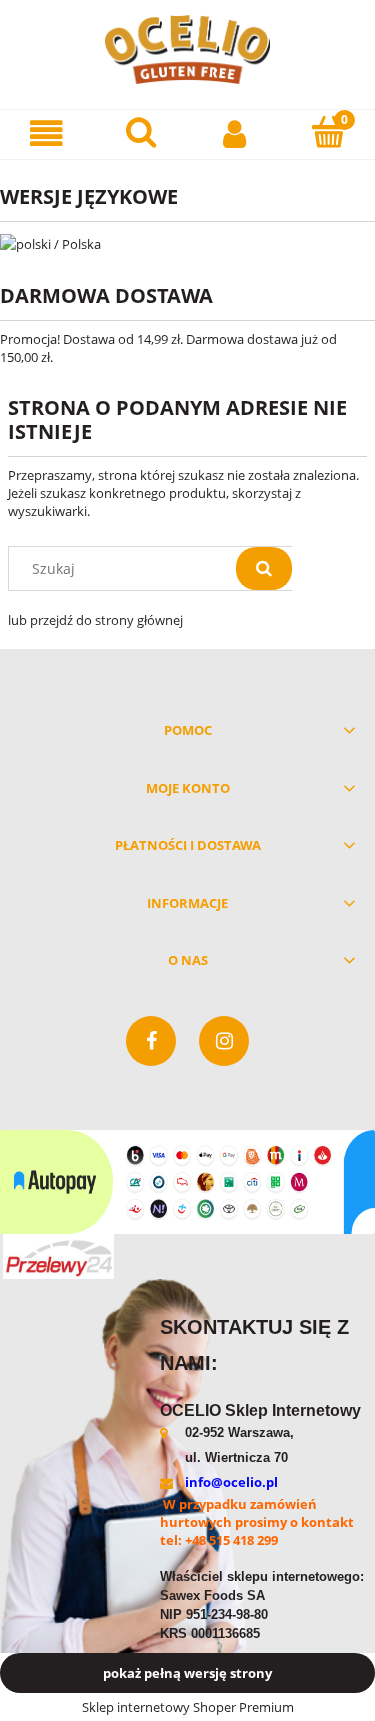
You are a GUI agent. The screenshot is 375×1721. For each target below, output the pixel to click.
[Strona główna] (188, 49)
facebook (151, 1041)
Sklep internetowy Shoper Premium (188, 1707)
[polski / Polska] (50, 242)
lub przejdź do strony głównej (95, 620)
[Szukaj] (264, 568)
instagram (224, 1041)
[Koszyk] (328, 132)
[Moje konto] (235, 133)
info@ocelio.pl (231, 1482)
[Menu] (47, 133)
